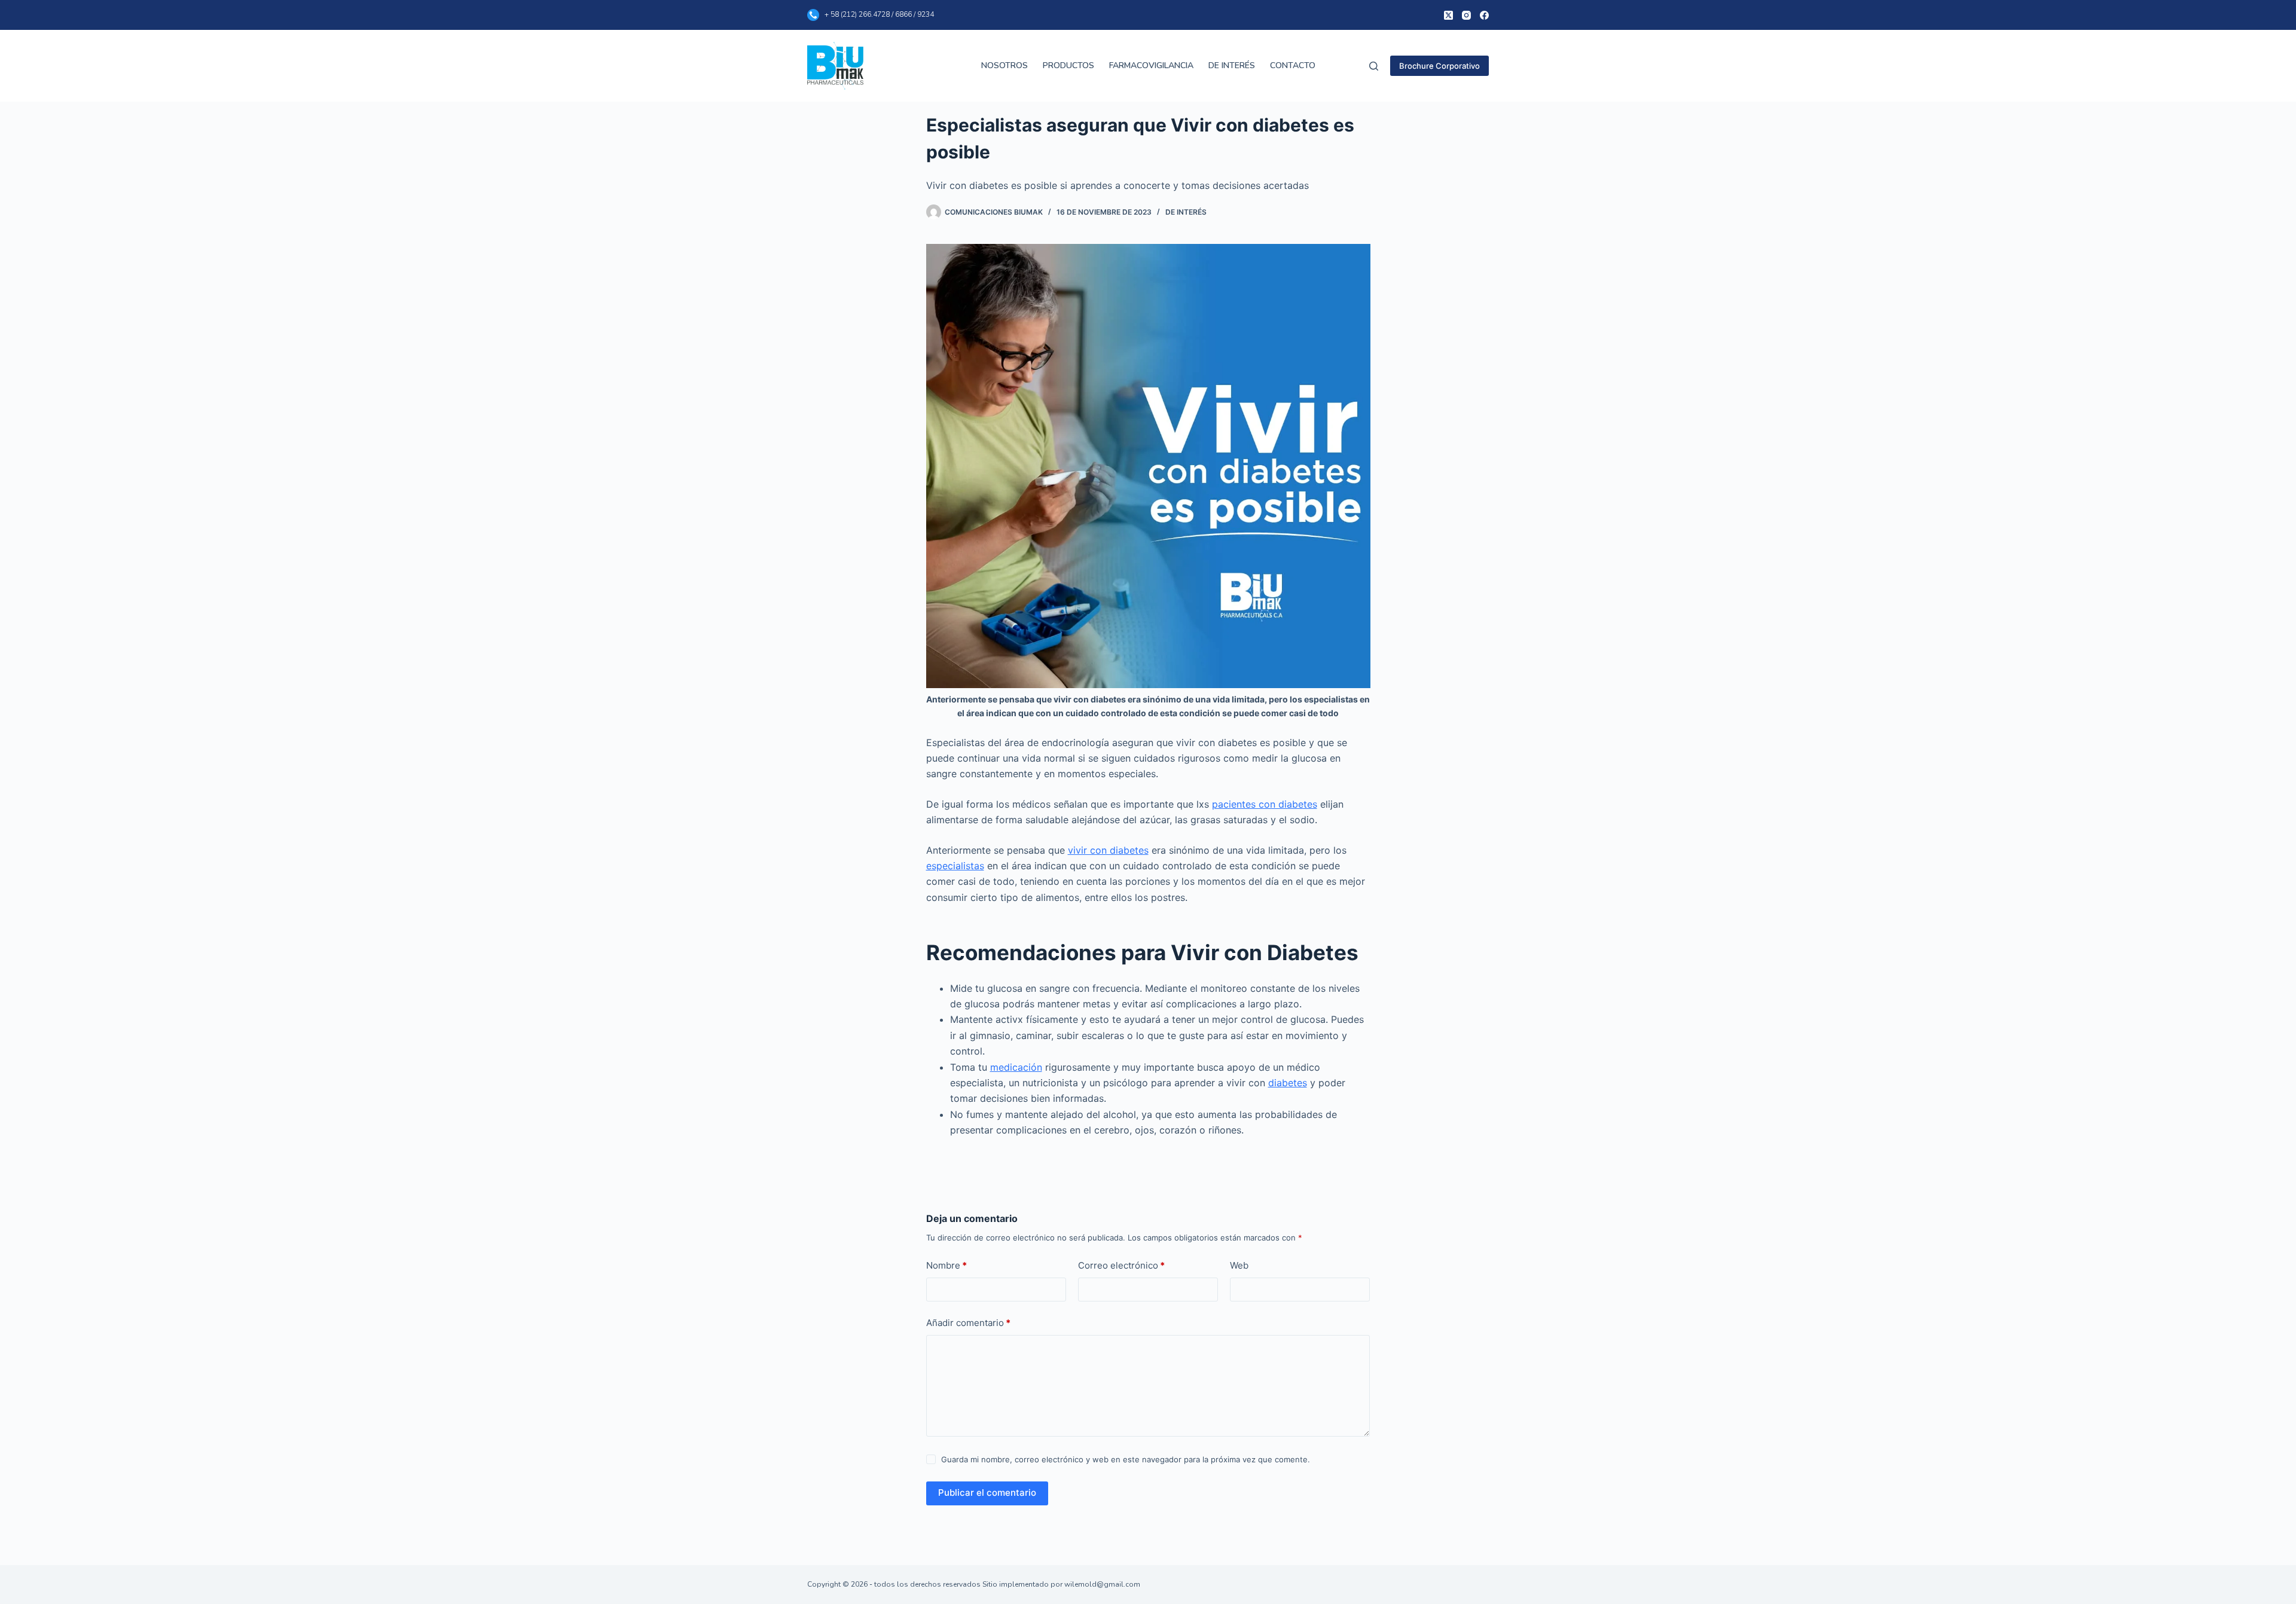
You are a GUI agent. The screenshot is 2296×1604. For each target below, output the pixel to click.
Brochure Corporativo (1439, 66)
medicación (1016, 1067)
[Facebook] (1484, 15)
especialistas (955, 866)
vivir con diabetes (1108, 850)
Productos (1068, 65)
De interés (1186, 212)
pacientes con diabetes (1265, 804)
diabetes (1288, 1083)
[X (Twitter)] (1448, 15)
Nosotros (1004, 65)
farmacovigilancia (1151, 65)
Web (1239, 1265)
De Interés (1232, 65)
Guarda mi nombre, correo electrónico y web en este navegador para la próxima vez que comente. (1126, 1459)
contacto (1293, 65)
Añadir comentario (968, 1323)
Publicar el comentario (987, 1493)
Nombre (947, 1265)
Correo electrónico (1121, 1265)
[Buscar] (1374, 66)
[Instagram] (1466, 15)
